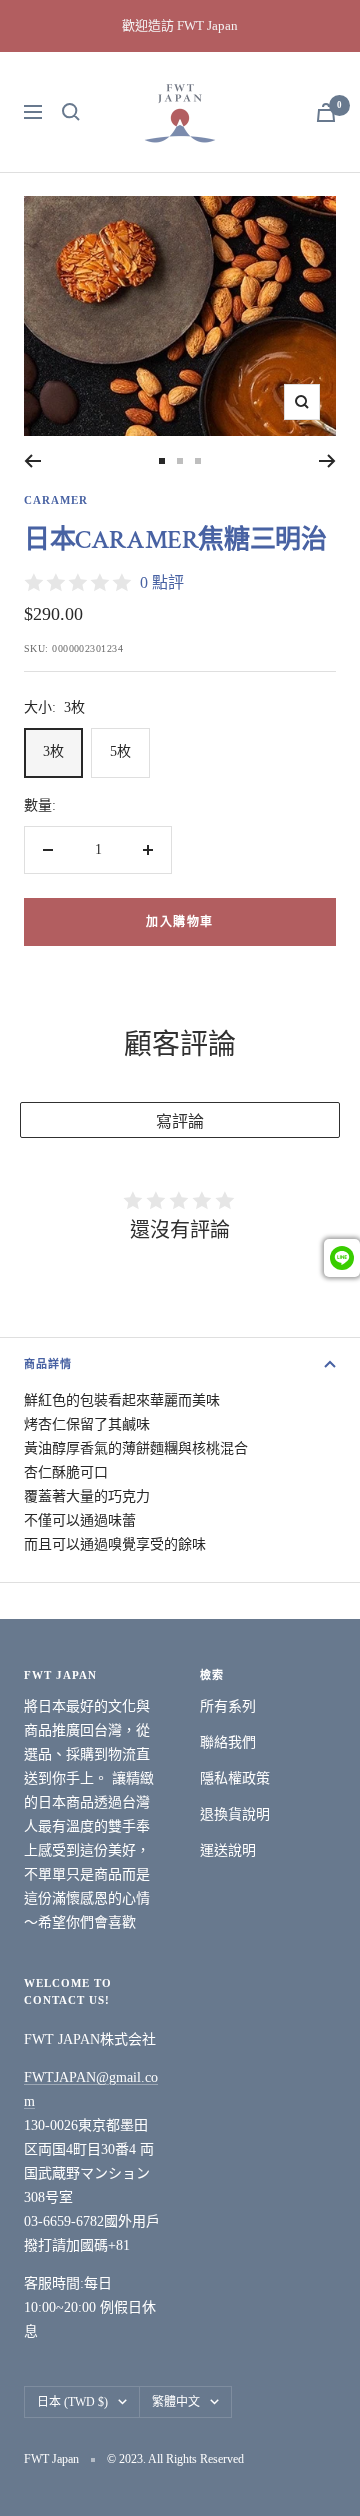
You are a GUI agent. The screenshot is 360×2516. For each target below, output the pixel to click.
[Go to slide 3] (198, 461)
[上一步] (32, 461)
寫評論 (180, 1121)
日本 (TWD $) (72, 2402)
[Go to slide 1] (162, 461)
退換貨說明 (235, 1814)
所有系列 (228, 1706)
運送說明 (228, 1850)
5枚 (120, 751)
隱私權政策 (235, 1778)
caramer (56, 500)
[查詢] (71, 112)
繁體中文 (176, 2402)
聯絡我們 (228, 1742)
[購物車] (326, 112)
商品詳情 (48, 1364)
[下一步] (327, 461)
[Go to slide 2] (180, 461)
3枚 (53, 751)
